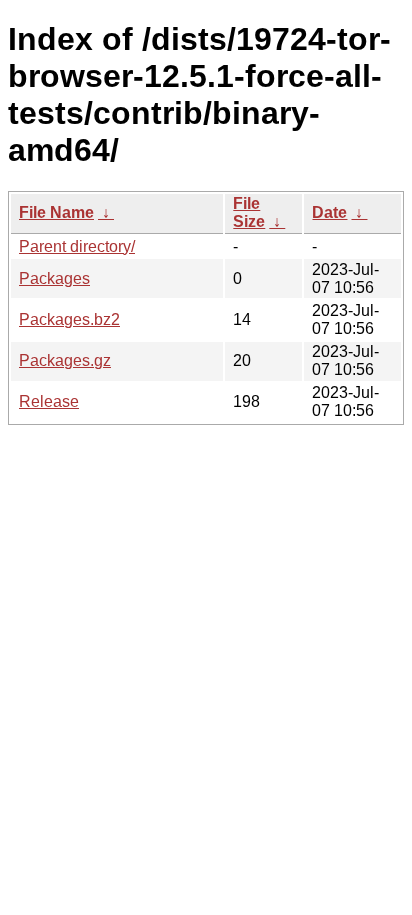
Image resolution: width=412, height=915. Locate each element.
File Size (249, 212)
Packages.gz (65, 360)
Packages (54, 278)
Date (329, 212)
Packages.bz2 (69, 319)
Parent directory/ (77, 246)
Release (49, 401)
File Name (56, 212)
